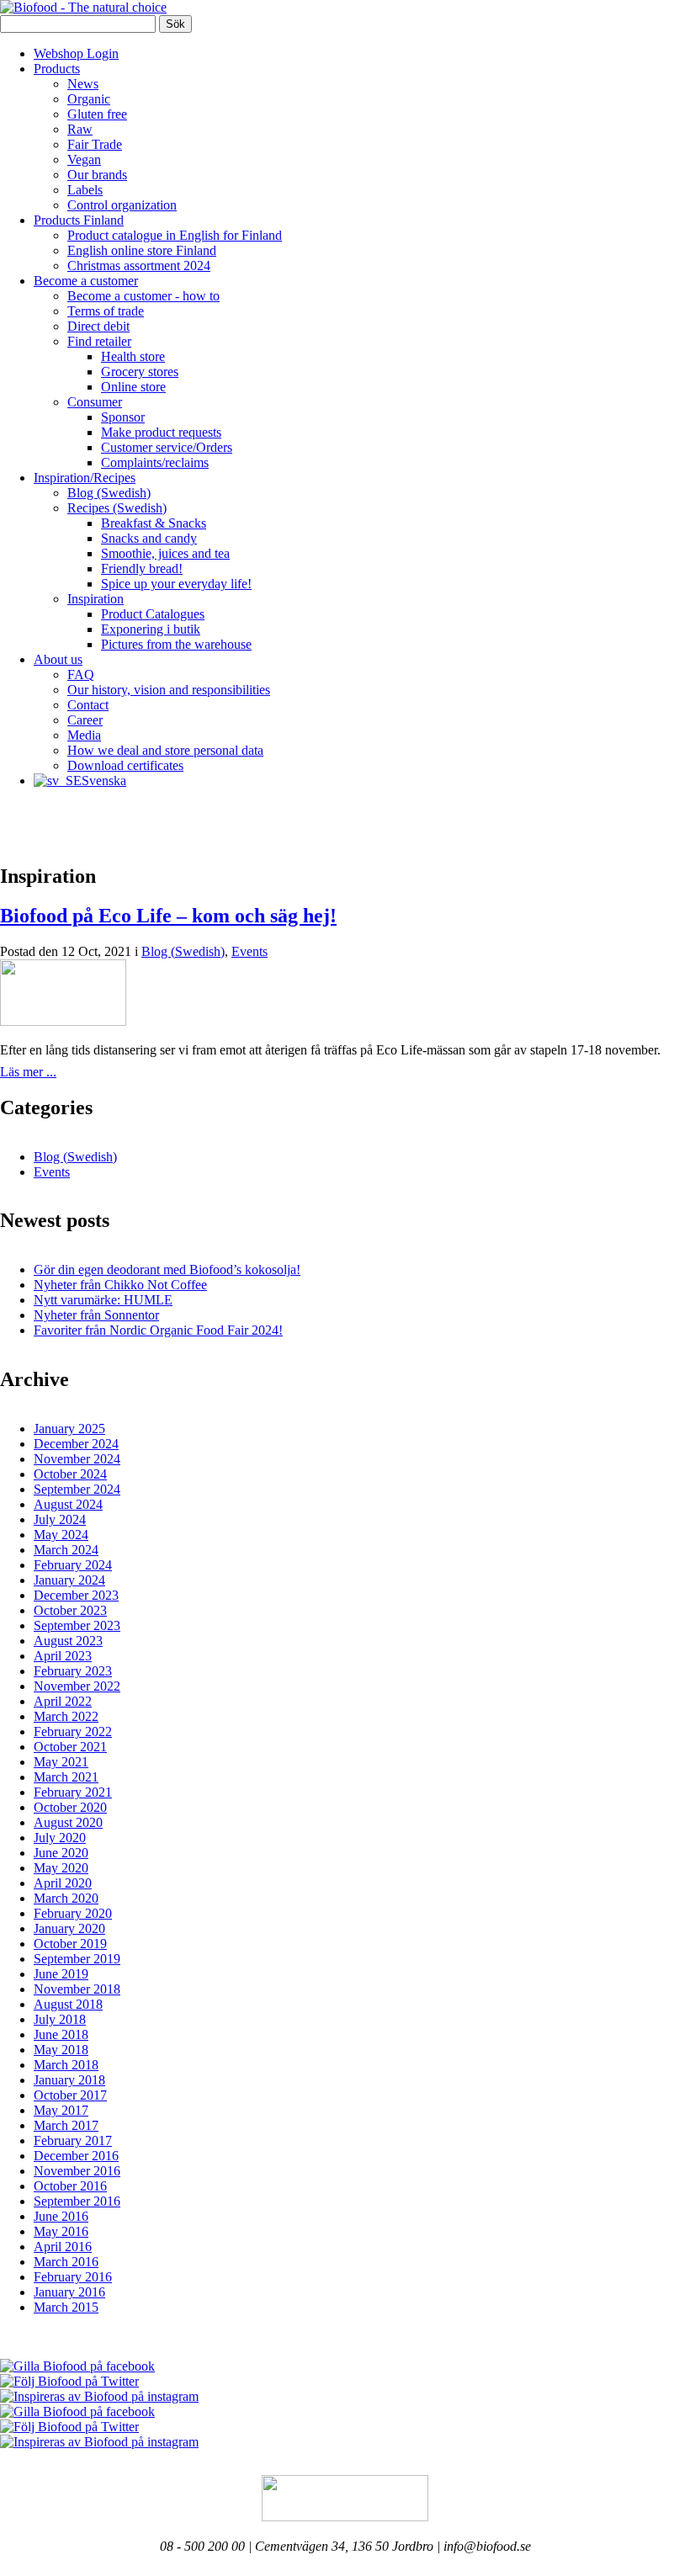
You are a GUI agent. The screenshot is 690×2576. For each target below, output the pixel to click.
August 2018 (68, 2004)
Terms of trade (106, 311)
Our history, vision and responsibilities (169, 690)
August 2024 (68, 1504)
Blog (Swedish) (109, 493)
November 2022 (77, 1686)
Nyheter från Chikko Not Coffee (120, 1285)
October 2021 (70, 1747)
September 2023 (77, 1625)
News (83, 84)
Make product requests (161, 432)
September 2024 (77, 1489)
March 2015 (66, 2307)
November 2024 (77, 1459)
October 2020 (70, 1807)
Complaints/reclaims (155, 462)
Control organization (122, 205)
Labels (85, 190)
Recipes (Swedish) (117, 508)
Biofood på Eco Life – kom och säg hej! (168, 916)
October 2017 (70, 2095)
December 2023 (76, 1595)
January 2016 (69, 2292)
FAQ (81, 675)
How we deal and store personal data (165, 750)
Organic (89, 99)
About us (58, 659)
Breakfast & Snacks (154, 523)
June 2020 (61, 1853)
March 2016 (66, 2262)
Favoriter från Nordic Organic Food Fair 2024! (158, 1330)
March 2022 (66, 1716)
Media (84, 735)
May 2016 (61, 2231)
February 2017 (73, 2140)
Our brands (97, 175)
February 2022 (73, 1731)
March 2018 (66, 2065)
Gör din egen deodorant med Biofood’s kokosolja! (167, 1269)
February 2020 (73, 1913)
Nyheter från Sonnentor (96, 1315)
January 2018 (69, 2080)
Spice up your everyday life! (176, 584)
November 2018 (77, 1989)
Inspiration (96, 599)
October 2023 (70, 1610)
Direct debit (98, 326)
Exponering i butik (151, 629)
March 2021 (66, 1777)
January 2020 (69, 1928)
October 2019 (70, 1944)
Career (85, 720)
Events (249, 951)
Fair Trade (95, 144)
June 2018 (61, 2034)
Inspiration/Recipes (85, 478)
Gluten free (97, 114)
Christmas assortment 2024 (139, 266)
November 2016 (77, 2171)
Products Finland (79, 220)
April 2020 (63, 1883)
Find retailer (99, 341)
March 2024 (66, 1550)
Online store (133, 387)
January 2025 (69, 1429)
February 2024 (73, 1565)
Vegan (84, 159)
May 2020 (61, 1868)
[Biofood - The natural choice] (83, 7)
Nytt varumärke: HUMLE (103, 1300)
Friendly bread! (142, 568)
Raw (80, 129)
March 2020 (66, 1898)
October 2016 (70, 2186)
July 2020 (60, 1838)
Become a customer (86, 281)
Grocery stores (140, 372)
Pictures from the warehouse (176, 644)
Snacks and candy (149, 538)
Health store (133, 356)
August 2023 (68, 1641)
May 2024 (61, 1535)
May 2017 (61, 2110)
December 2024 (76, 1444)
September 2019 (77, 1959)
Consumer (95, 402)
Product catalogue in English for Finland (175, 235)
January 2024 (69, 1580)
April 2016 (63, 2247)
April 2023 (63, 1656)
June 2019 (61, 1974)
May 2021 (61, 1762)
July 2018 (60, 2019)
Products (57, 69)
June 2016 (61, 2216)
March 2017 (66, 2125)
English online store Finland (142, 250)
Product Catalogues (153, 614)
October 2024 (70, 1474)
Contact (88, 705)
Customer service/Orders (167, 447)
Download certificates (125, 765)
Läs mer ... (28, 1072)
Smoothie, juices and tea (165, 553)
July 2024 (60, 1519)
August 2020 (68, 1822)
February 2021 (73, 1792)
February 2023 (73, 1671)
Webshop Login (76, 53)
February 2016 (73, 2277)
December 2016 (76, 2156)
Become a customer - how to (143, 296)
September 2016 (77, 2201)
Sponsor (123, 417)
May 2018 (61, 2050)
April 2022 (63, 1701)
